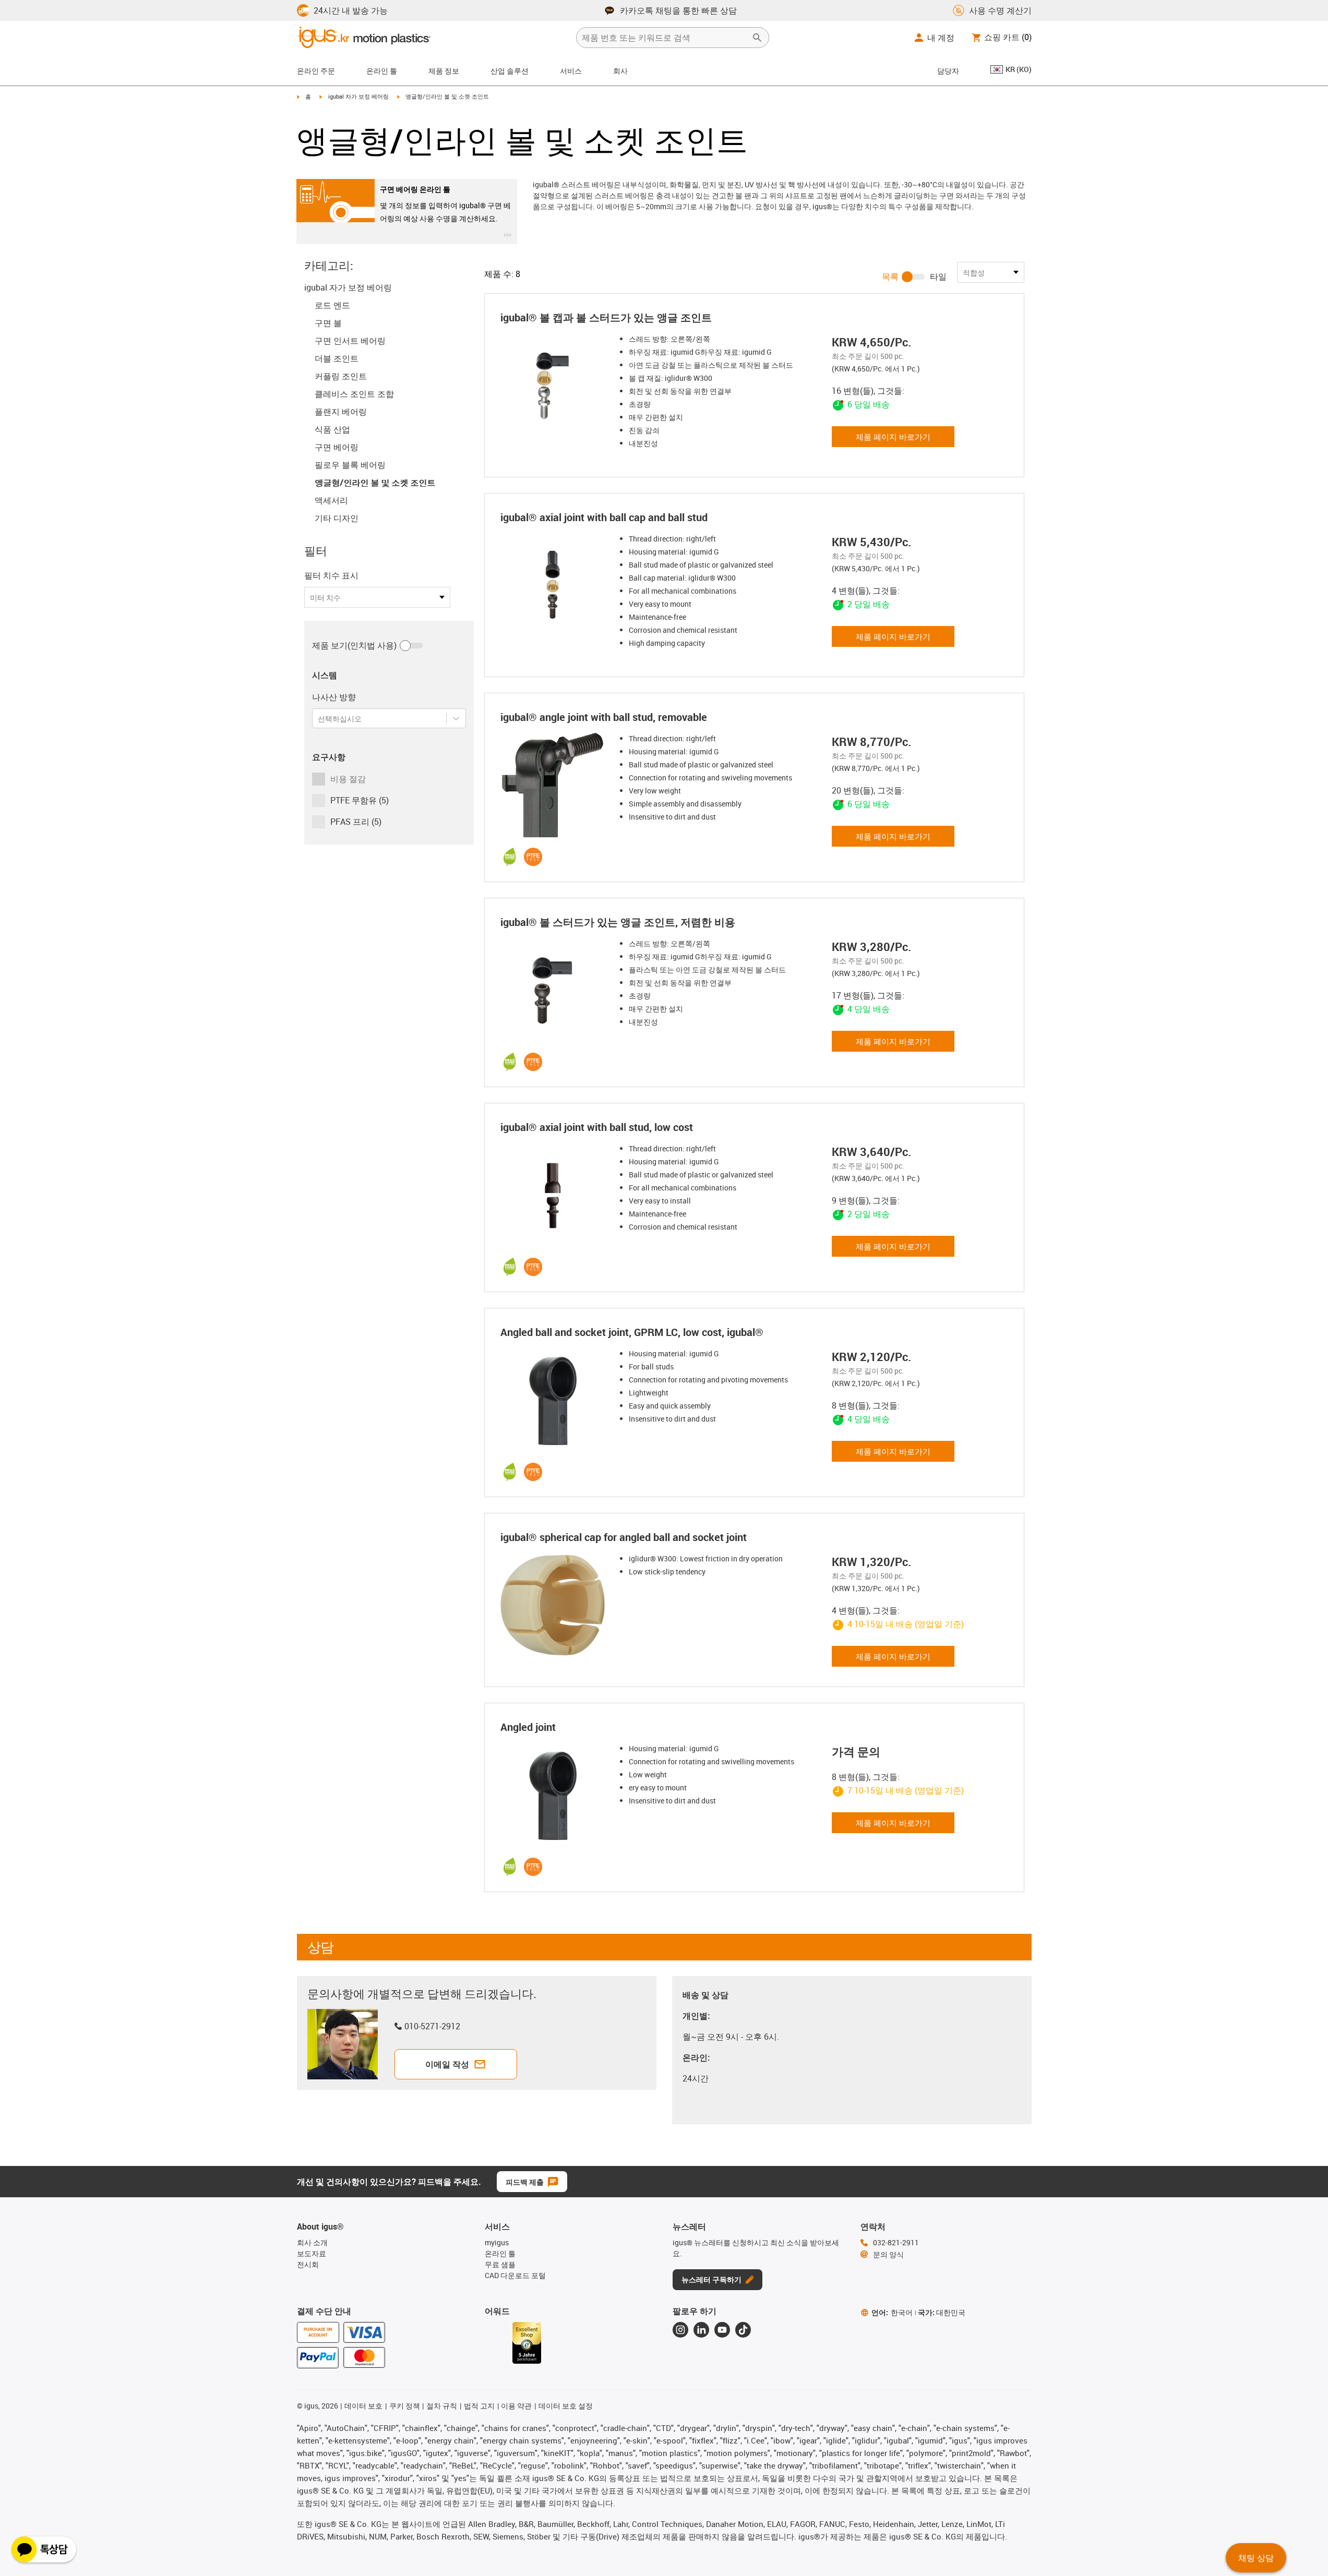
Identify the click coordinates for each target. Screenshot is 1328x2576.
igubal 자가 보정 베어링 (358, 96)
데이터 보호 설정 (566, 2406)
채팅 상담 (1256, 2558)
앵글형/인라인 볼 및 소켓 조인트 (375, 483)
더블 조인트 (337, 358)
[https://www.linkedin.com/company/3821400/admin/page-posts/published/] (701, 2330)
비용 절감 (348, 779)
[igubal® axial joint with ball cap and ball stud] (556, 585)
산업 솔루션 (510, 71)
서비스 (571, 71)
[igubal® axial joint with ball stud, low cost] (556, 1195)
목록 (890, 276)
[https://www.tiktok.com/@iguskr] (743, 2330)
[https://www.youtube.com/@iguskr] (722, 2330)
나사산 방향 (334, 697)
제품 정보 (444, 71)
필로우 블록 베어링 (350, 465)
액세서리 (331, 500)
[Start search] (757, 38)
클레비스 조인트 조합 (354, 394)
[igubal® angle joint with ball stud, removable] (556, 785)
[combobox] (319, 719)
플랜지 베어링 (341, 412)
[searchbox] (664, 38)
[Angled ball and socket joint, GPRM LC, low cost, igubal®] (556, 1400)
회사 (620, 71)
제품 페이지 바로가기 (893, 437)
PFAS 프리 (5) (356, 822)
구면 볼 (328, 323)
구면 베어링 (337, 447)
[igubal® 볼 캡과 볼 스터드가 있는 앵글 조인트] (556, 386)
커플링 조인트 (341, 376)
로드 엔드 (332, 305)
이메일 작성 (447, 2064)
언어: (892, 2312)
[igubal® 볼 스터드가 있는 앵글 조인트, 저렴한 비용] (556, 990)
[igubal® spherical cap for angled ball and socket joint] (556, 1605)
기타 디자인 (337, 518)
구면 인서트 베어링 (350, 341)
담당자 (948, 71)
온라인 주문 (316, 71)
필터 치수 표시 (331, 575)
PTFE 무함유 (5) (360, 800)
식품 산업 (332, 429)
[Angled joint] (556, 1795)
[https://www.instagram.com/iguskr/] (680, 2330)
